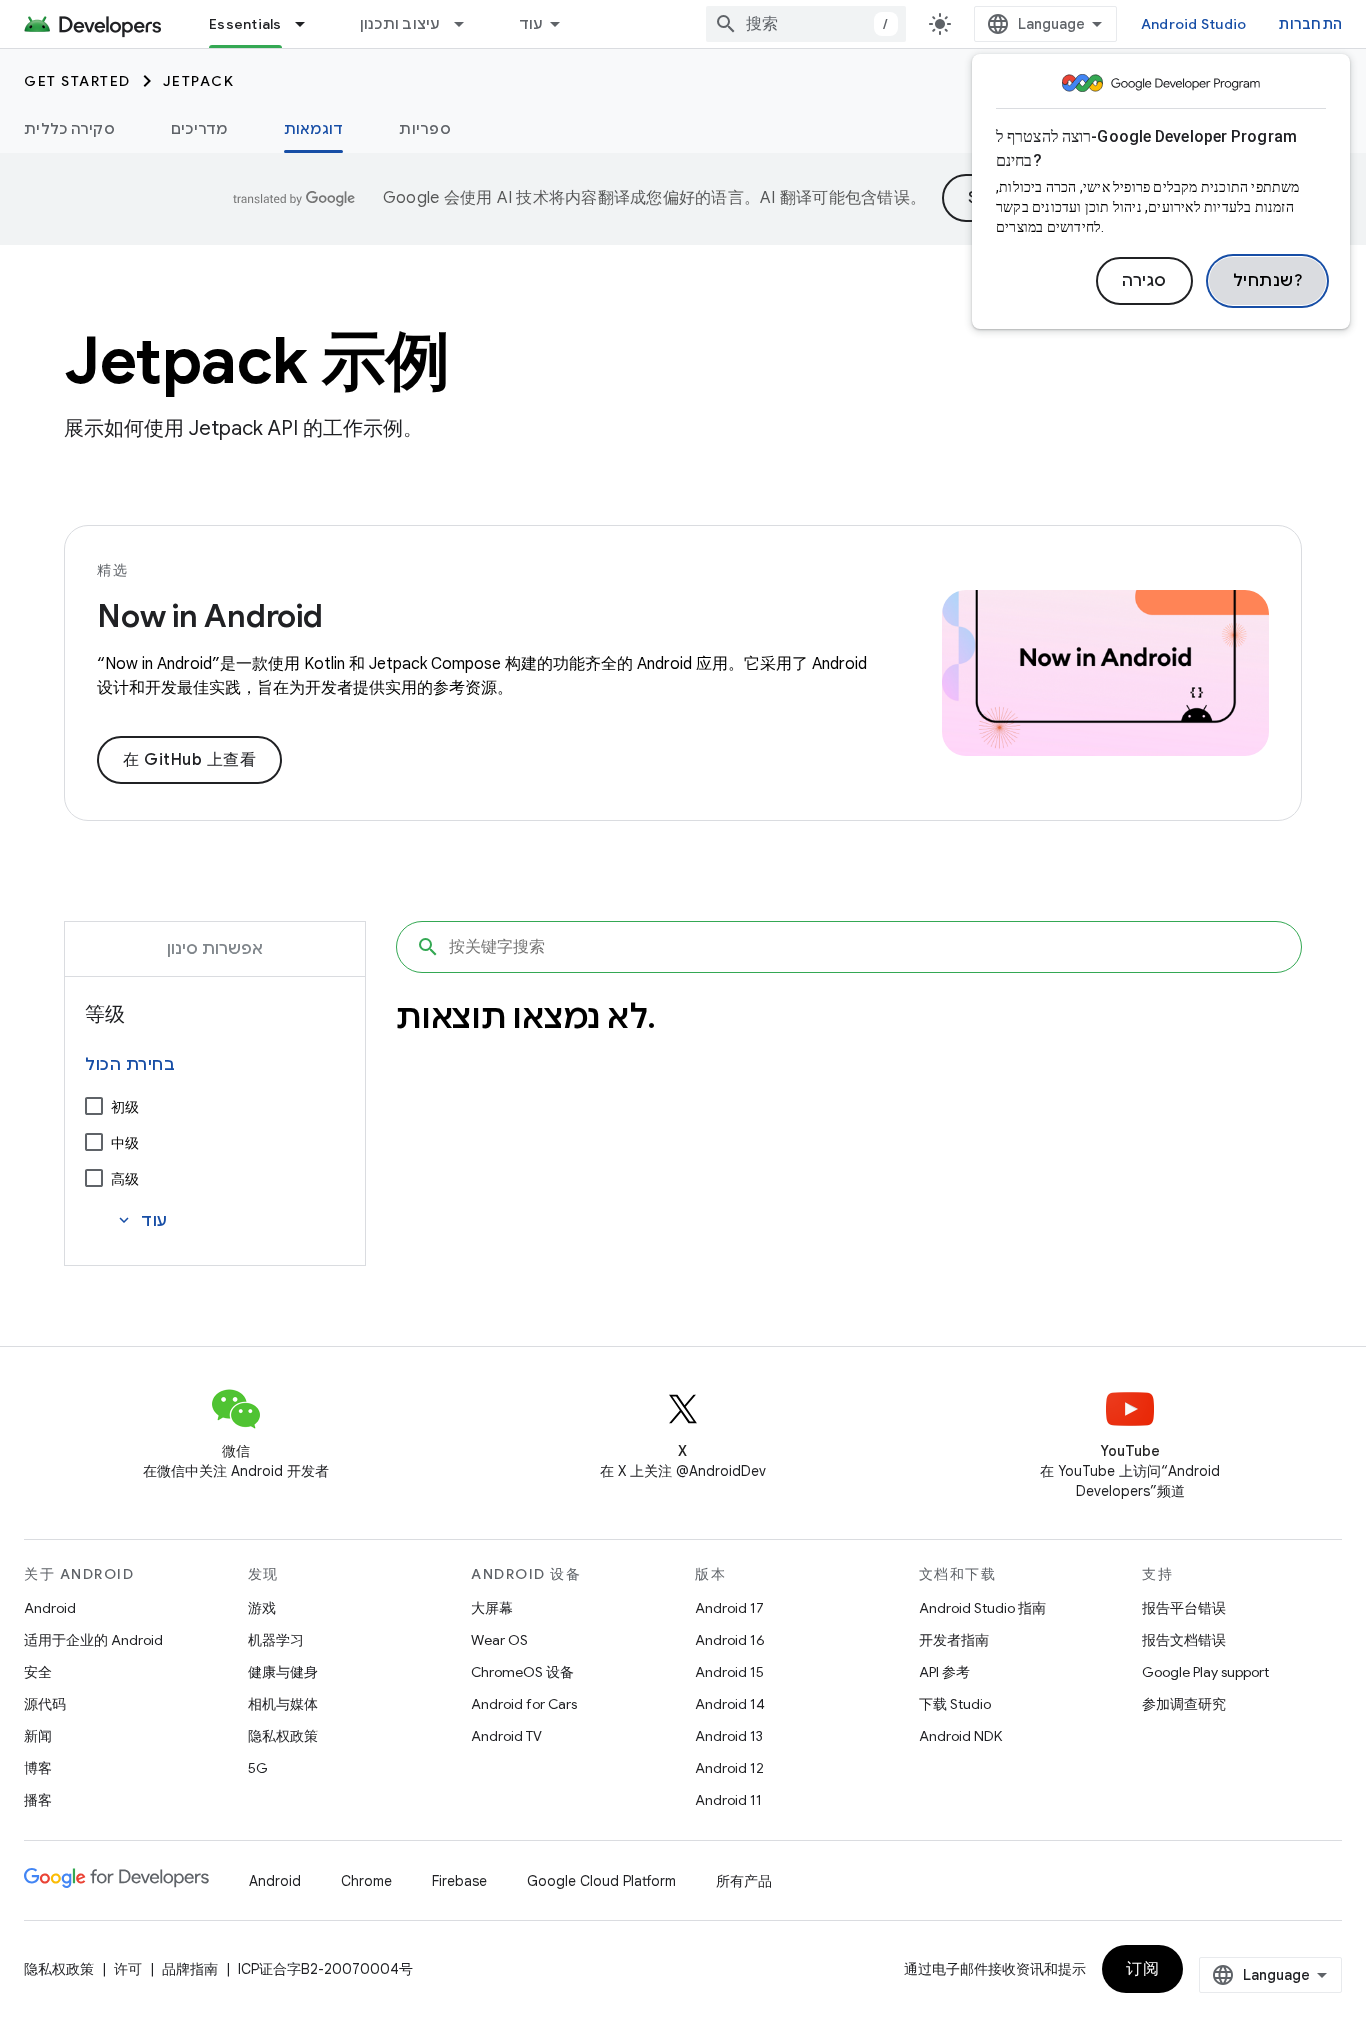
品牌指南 (190, 1969)
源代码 (45, 1704)
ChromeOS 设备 (522, 1672)
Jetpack (199, 81)
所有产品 (744, 1881)
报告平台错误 (1184, 1608)
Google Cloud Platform (601, 1881)
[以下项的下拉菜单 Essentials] (309, 24)
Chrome (366, 1881)
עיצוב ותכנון (400, 24)
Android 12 (729, 1768)
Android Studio (1194, 24)
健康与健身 (283, 1672)
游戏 (262, 1608)
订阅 (1142, 1969)
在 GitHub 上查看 (189, 760)
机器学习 (276, 1640)
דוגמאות (314, 129)
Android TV (506, 1736)
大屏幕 (492, 1608)
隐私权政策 (283, 1736)
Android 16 (730, 1640)
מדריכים (199, 129)
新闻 (38, 1736)
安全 (38, 1672)
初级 (125, 1107)
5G (258, 1768)
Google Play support (1205, 1672)
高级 (125, 1179)
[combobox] (806, 24)
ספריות (425, 129)
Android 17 (729, 1608)
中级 (125, 1143)
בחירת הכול (130, 1065)
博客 (38, 1768)
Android (50, 1608)
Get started (77, 81)
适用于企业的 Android (93, 1640)
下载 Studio (955, 1704)
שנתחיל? (1268, 281)
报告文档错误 (1184, 1640)
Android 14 (730, 1704)
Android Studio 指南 (982, 1608)
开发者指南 (954, 1640)
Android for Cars (524, 1704)
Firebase (459, 1881)
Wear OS (499, 1640)
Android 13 (729, 1736)
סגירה (1144, 281)
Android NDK (960, 1736)
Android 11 (728, 1800)
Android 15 (729, 1672)
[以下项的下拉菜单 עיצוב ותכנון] (468, 24)
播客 (38, 1800)
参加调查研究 (1184, 1704)
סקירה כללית (69, 129)
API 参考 (944, 1672)
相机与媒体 (283, 1704)
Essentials (245, 24)
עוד (531, 24)
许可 (128, 1969)
